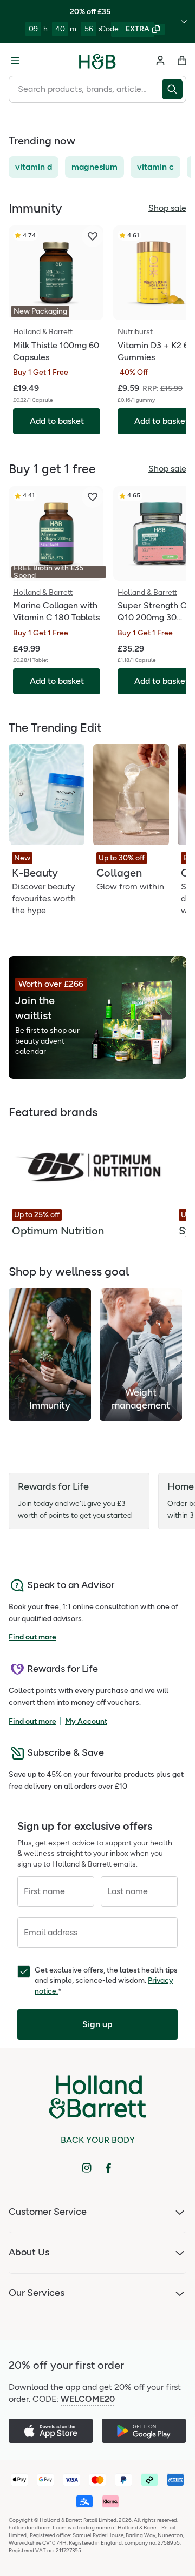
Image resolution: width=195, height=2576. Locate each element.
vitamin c (155, 167)
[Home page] (97, 61)
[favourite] (93, 236)
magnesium (95, 167)
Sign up (97, 2024)
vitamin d (34, 167)
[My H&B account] (160, 61)
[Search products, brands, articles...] (174, 89)
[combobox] (85, 89)
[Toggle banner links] (184, 22)
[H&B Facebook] (108, 2168)
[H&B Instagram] (87, 2168)
